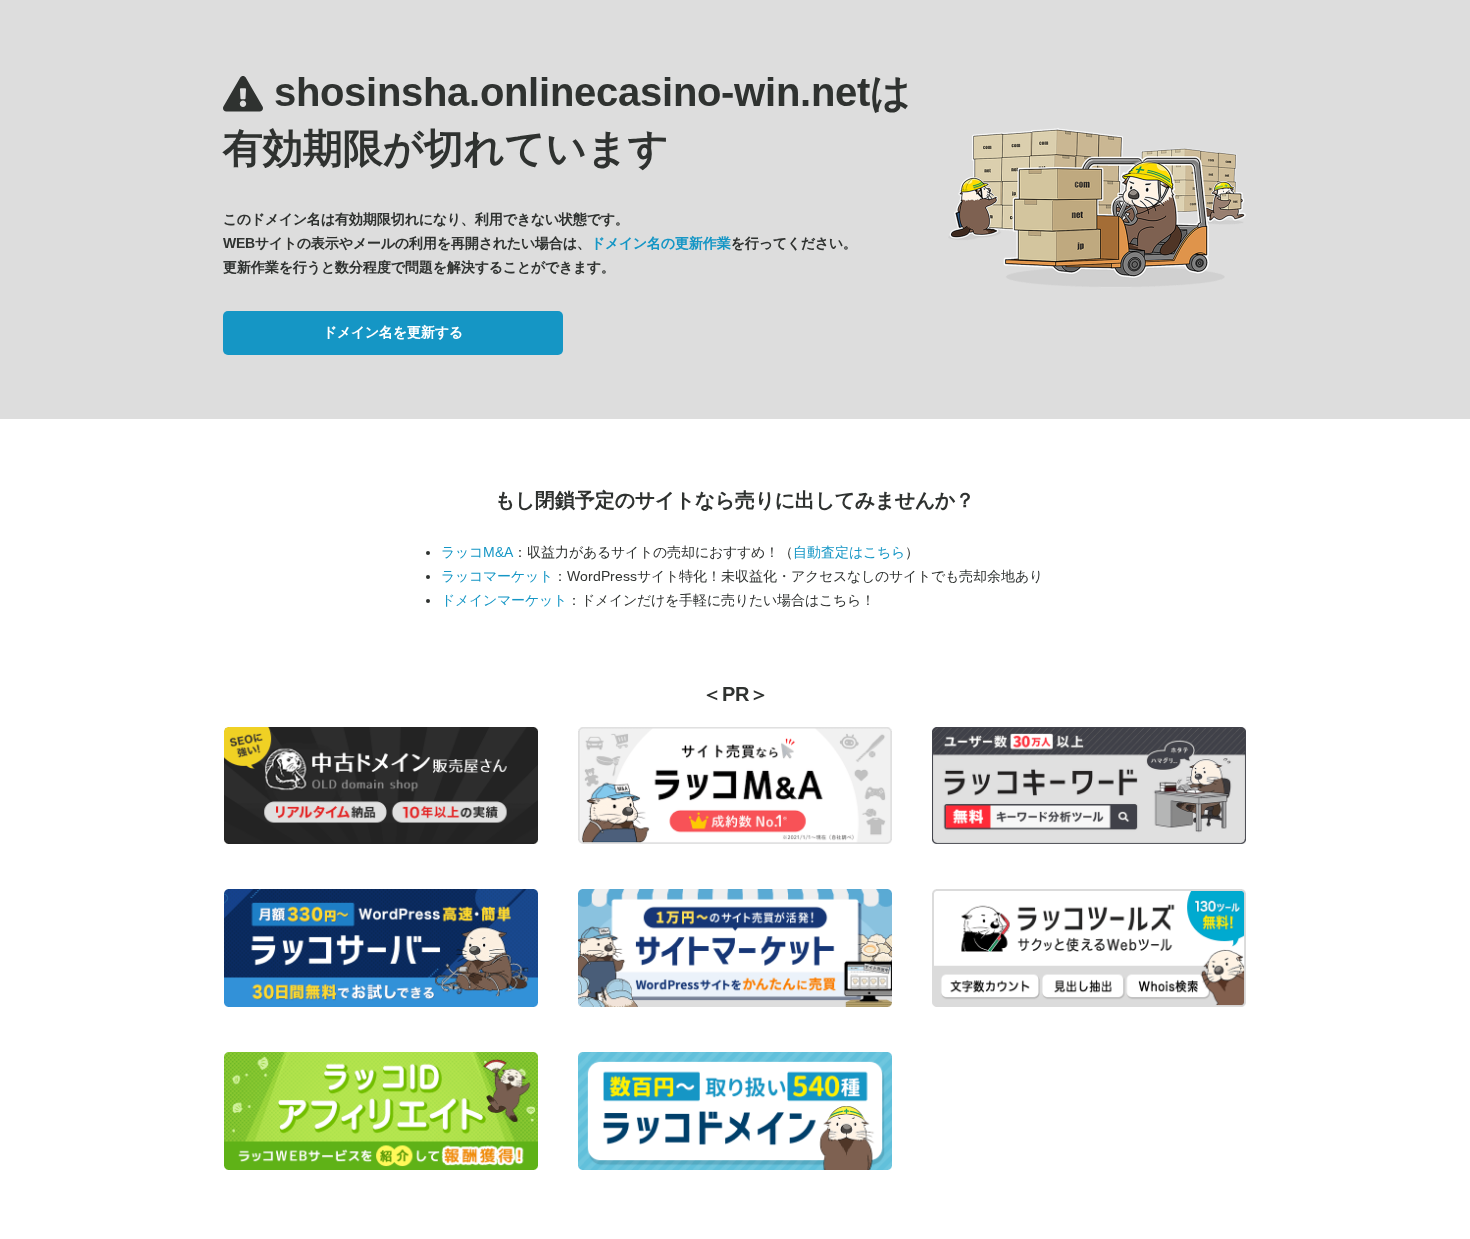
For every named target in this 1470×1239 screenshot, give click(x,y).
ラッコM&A (477, 552)
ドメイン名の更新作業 (661, 243)
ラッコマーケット (497, 576)
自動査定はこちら (849, 552)
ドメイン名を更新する (393, 332)
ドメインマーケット (504, 600)
